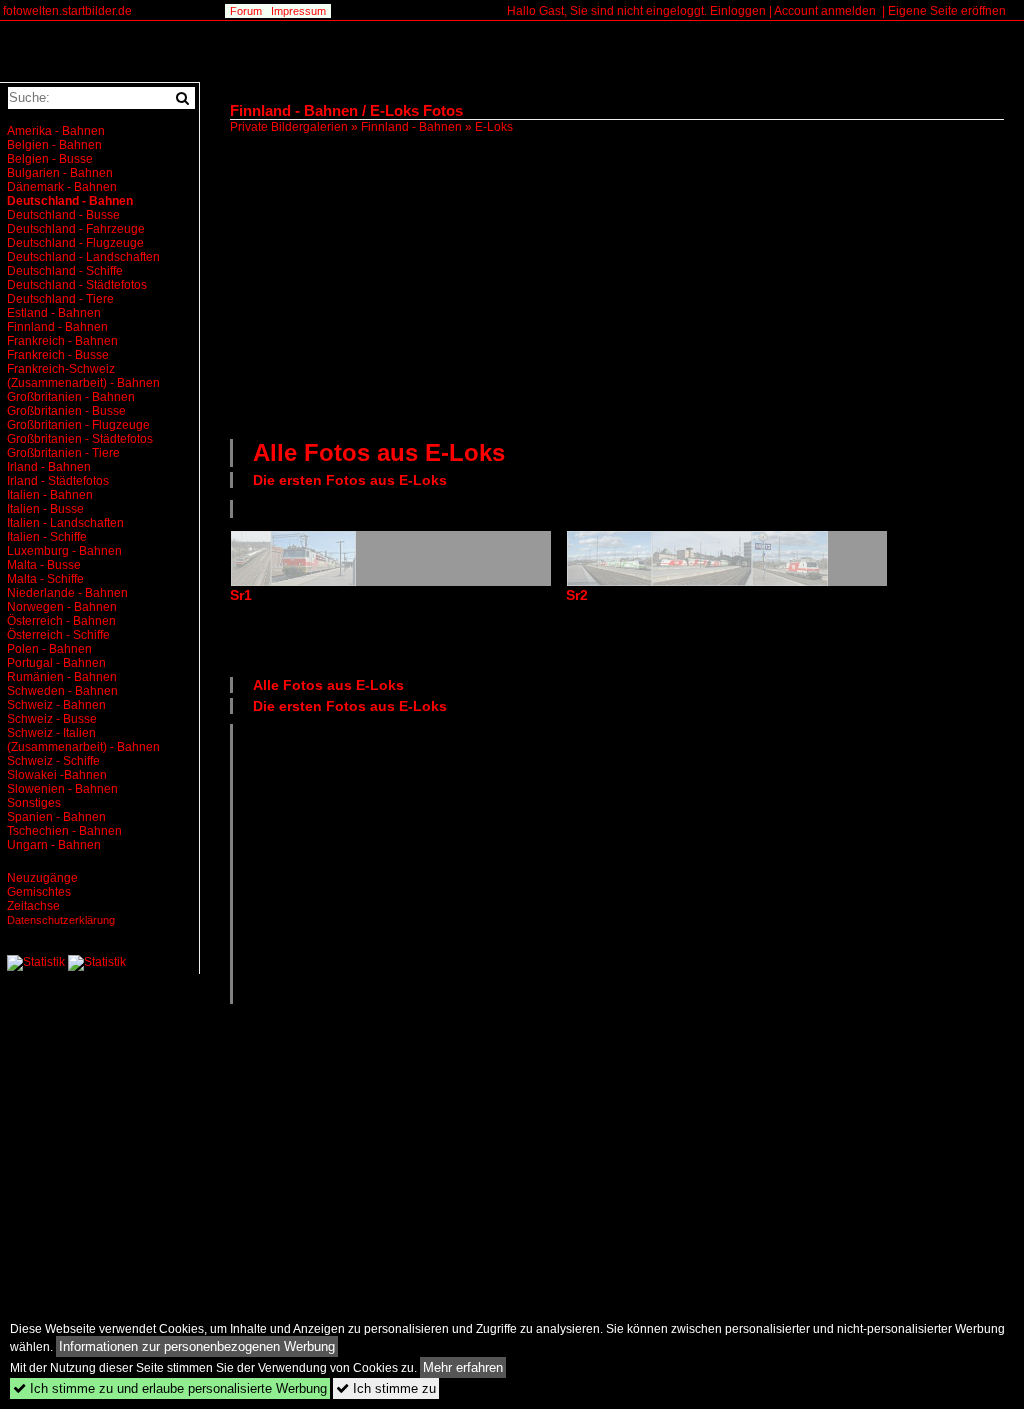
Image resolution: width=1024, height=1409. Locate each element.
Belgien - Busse (50, 159)
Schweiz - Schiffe (53, 761)
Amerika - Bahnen (56, 131)
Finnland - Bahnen (411, 127)
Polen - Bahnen (49, 649)
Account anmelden (825, 11)
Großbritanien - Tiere (63, 453)
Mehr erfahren (463, 1367)
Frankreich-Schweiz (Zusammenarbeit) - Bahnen (83, 376)
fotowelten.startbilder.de (67, 11)
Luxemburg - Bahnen (64, 551)
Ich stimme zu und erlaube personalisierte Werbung (170, 1388)
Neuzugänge (42, 878)
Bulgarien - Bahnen (60, 173)
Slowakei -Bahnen (57, 775)
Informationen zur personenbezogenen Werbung (197, 1346)
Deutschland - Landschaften (83, 257)
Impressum (298, 11)
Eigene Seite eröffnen (947, 11)
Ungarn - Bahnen (54, 845)
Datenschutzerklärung (61, 920)
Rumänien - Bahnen (62, 677)
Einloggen (738, 11)
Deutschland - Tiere (60, 299)
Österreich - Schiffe (58, 635)
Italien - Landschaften (65, 523)
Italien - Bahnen (50, 495)
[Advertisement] (627, 284)
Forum (246, 11)
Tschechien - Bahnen (64, 831)
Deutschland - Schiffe (65, 271)
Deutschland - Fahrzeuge (76, 229)
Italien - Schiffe (47, 537)
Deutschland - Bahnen (70, 201)
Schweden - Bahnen (62, 691)
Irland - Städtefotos (58, 481)
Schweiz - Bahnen (56, 705)
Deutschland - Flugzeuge (75, 243)
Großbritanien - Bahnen (71, 397)
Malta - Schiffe (45, 579)
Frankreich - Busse (58, 355)
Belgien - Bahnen (54, 145)
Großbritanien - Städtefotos (80, 439)
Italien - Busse (45, 509)
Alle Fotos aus (379, 452)
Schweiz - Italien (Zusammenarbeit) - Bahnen (83, 740)
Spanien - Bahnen (56, 817)
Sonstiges (34, 803)
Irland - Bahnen (49, 467)
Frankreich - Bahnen (62, 341)
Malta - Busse (44, 565)
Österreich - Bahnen (61, 621)
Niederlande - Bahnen (67, 593)
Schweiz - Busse (52, 719)
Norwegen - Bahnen (62, 607)
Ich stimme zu (386, 1388)
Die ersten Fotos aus (350, 480)
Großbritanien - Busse (66, 411)
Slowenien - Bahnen (62, 789)
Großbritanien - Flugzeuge (78, 425)
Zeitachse (33, 906)
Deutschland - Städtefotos (77, 285)
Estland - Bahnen (54, 313)
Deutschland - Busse (63, 215)
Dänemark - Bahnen (62, 187)
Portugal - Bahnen (56, 663)
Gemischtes (39, 892)
